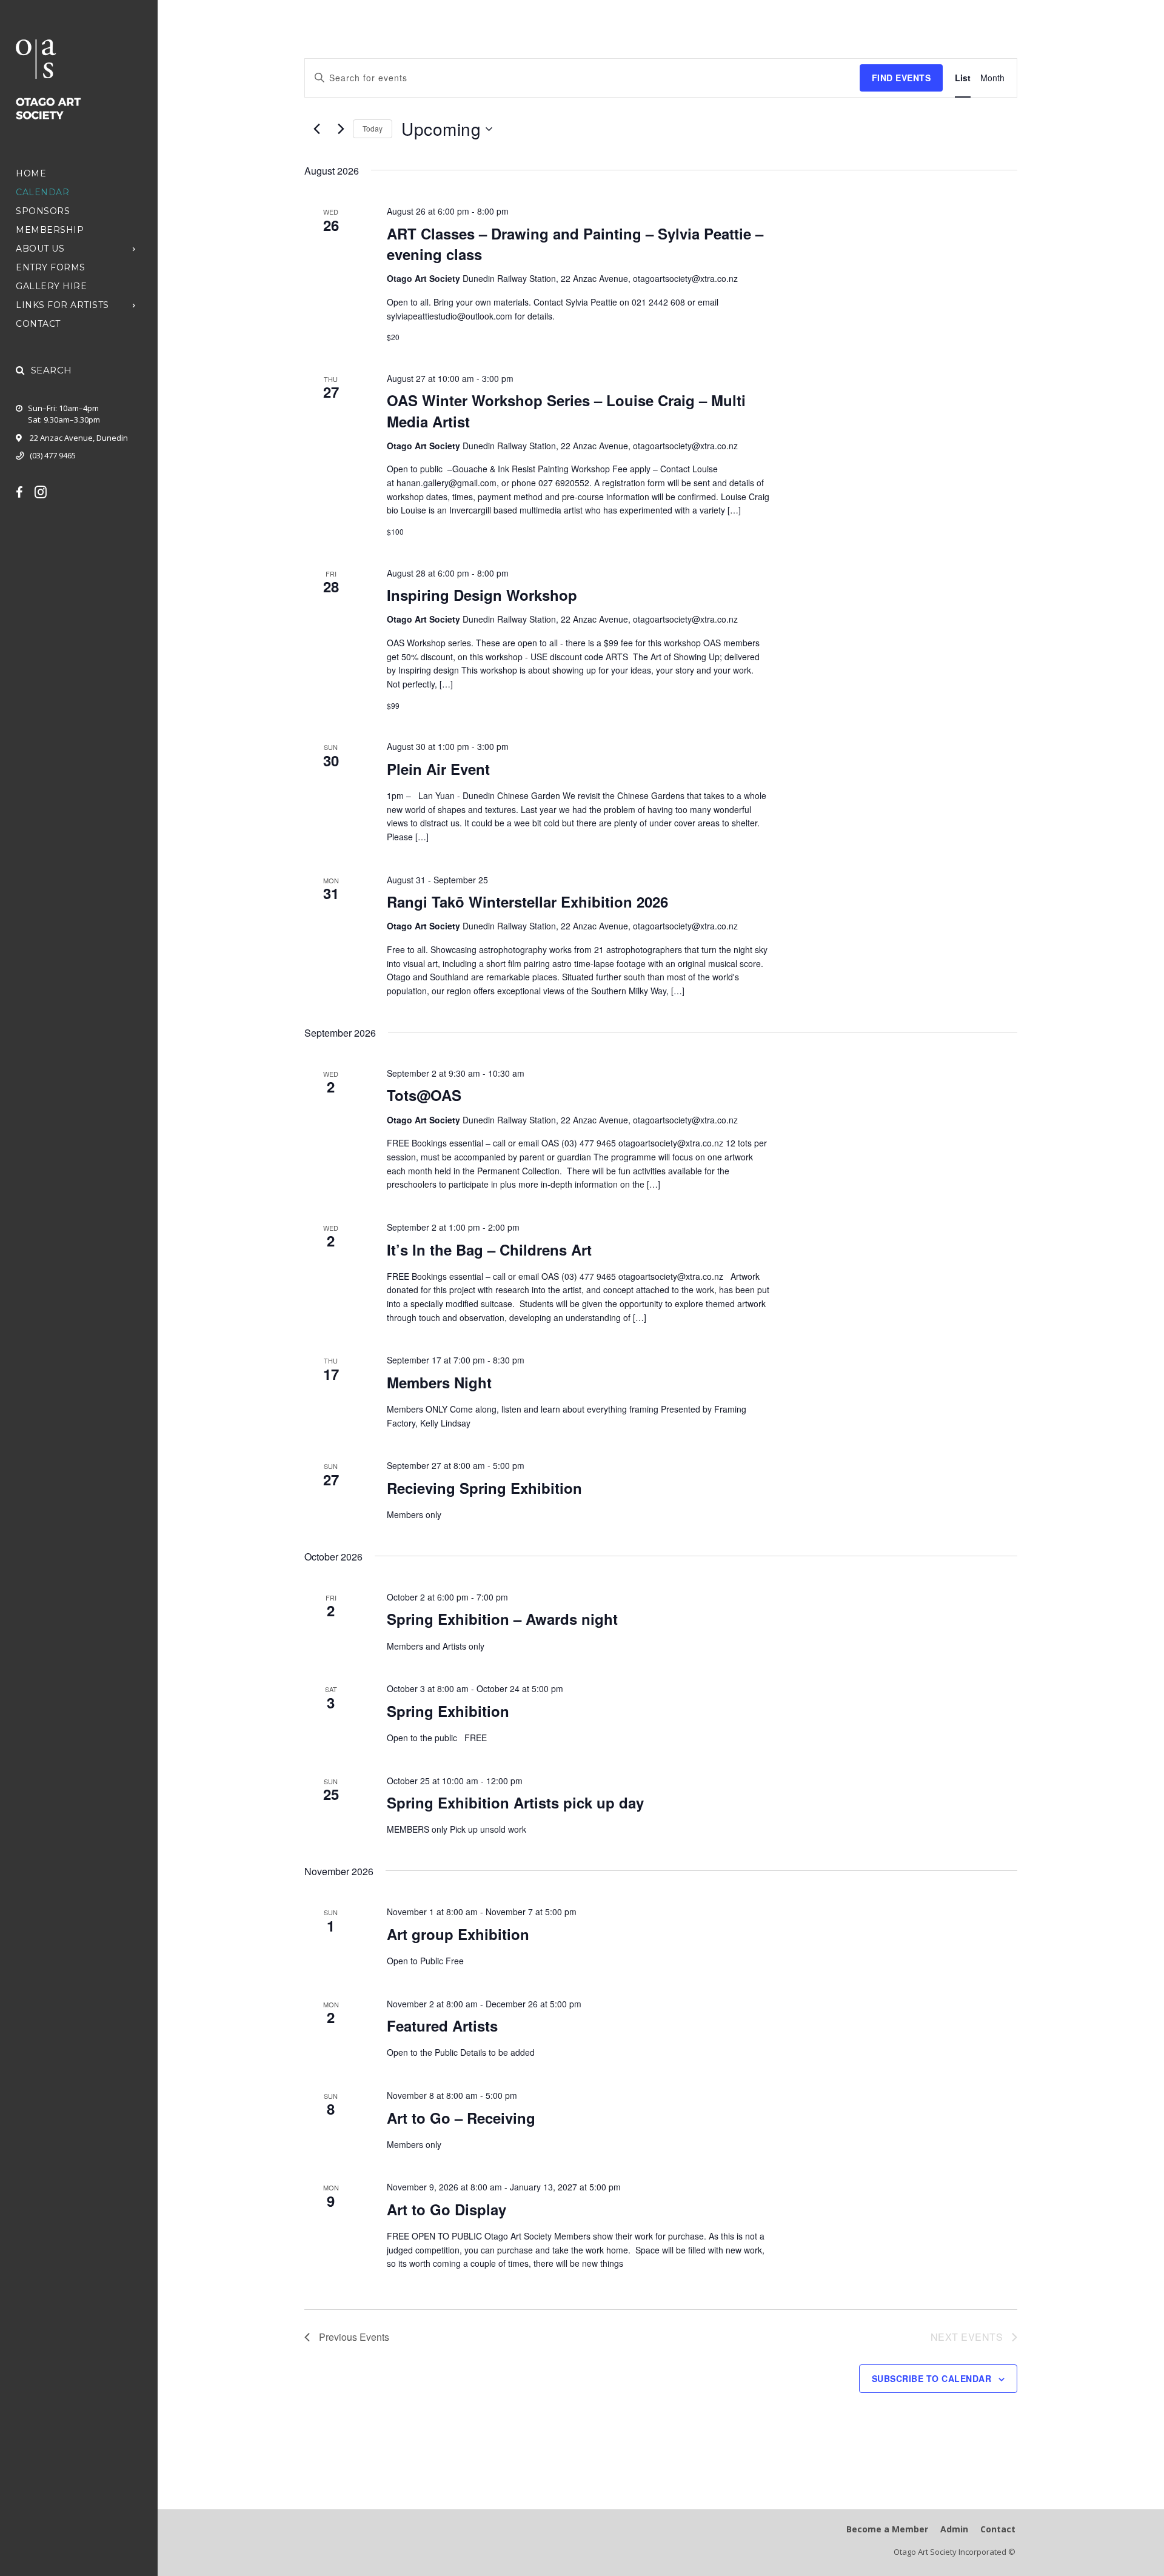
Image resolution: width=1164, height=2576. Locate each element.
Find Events (901, 78)
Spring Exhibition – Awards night (502, 1619)
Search (52, 370)
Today (373, 128)
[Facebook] (25, 492)
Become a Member (887, 2529)
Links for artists (62, 305)
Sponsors (43, 211)
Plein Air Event (438, 769)
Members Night (439, 1382)
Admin (954, 2529)
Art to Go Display (447, 2209)
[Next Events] (341, 129)
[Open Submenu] (134, 248)
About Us (40, 249)
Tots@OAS (424, 1095)
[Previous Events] (316, 129)
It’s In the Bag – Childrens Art (489, 1250)
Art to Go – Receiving (461, 2118)
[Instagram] (47, 492)
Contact (38, 324)
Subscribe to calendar (932, 2378)
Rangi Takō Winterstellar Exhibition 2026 (527, 902)
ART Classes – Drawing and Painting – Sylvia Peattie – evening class (575, 244)
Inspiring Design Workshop (482, 595)
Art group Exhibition (458, 1934)
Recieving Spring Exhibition (484, 1488)
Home (31, 173)
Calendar (42, 192)
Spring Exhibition (448, 1711)
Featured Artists (442, 2026)
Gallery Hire (51, 286)
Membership (50, 230)
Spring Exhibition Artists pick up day (515, 1802)
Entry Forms (51, 267)
